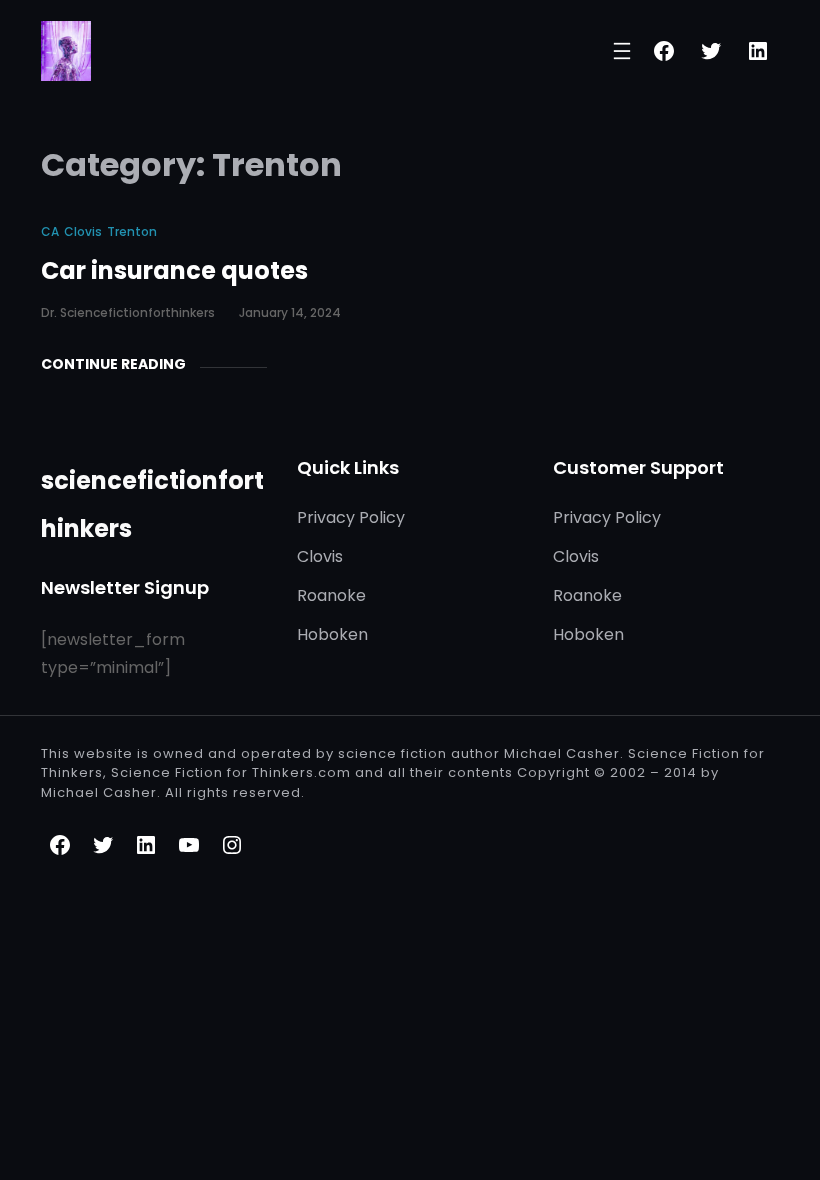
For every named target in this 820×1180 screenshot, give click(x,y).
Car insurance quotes (174, 270)
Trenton (132, 231)
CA (50, 231)
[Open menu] (622, 51)
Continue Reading (113, 364)
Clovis (83, 231)
